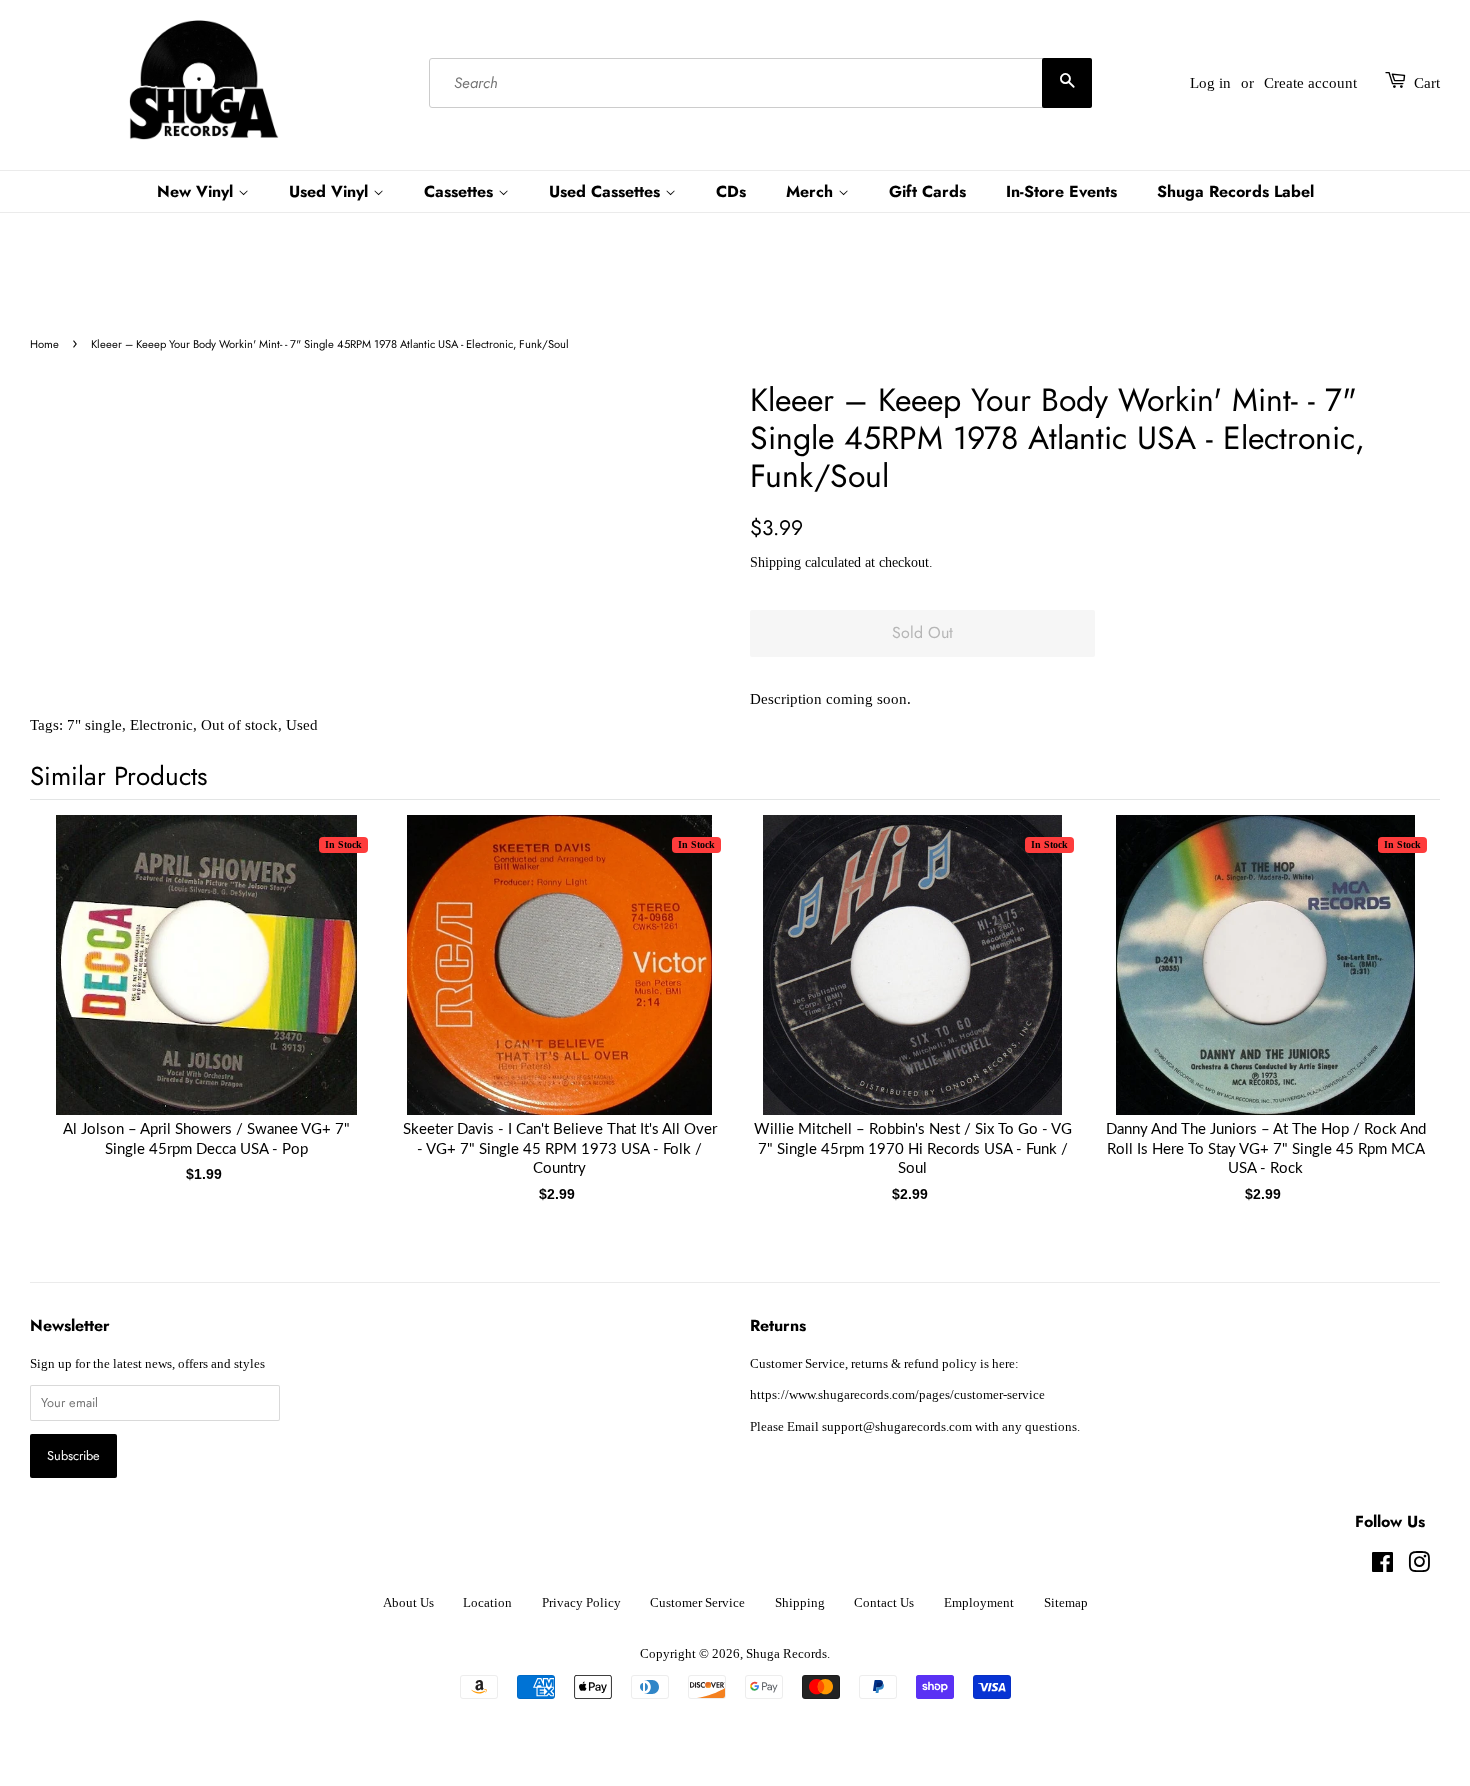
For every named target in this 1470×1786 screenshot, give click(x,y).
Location (487, 1603)
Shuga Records (786, 1654)
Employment (979, 1603)
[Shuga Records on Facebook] (1382, 1567)
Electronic (161, 725)
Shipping (775, 562)
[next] (1392, 976)
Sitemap (1066, 1603)
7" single (94, 725)
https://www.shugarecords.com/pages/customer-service (897, 1395)
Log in (1210, 83)
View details (207, 985)
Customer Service (697, 1603)
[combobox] (760, 83)
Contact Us (884, 1603)
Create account (1310, 83)
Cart (1427, 83)
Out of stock (239, 725)
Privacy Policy (581, 1603)
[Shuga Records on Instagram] (1419, 1567)
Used (302, 725)
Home (44, 344)
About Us (408, 1603)
